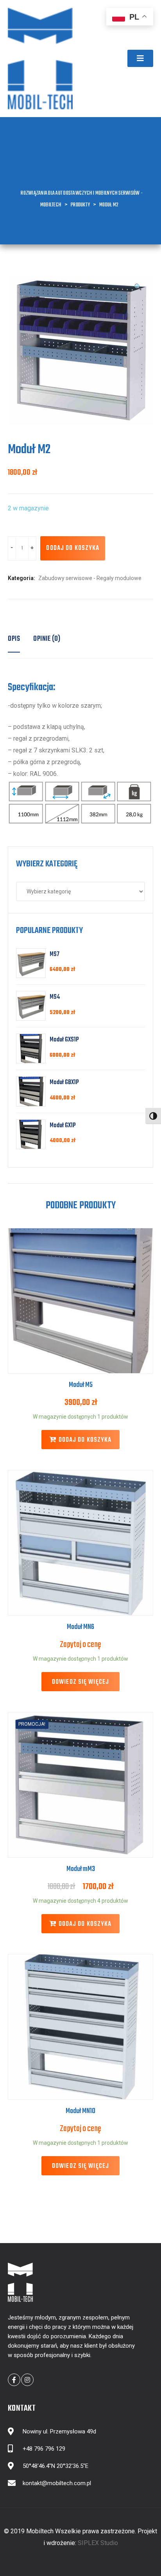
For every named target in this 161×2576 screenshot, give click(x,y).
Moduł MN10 (80, 2111)
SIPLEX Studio (98, 2543)
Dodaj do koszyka (73, 548)
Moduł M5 (81, 1385)
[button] (140, 58)
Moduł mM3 (81, 1869)
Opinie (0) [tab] (47, 639)
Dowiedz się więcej (80, 1682)
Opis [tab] (14, 639)
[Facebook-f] (14, 2380)
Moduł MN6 (80, 1627)
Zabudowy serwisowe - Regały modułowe (90, 578)
